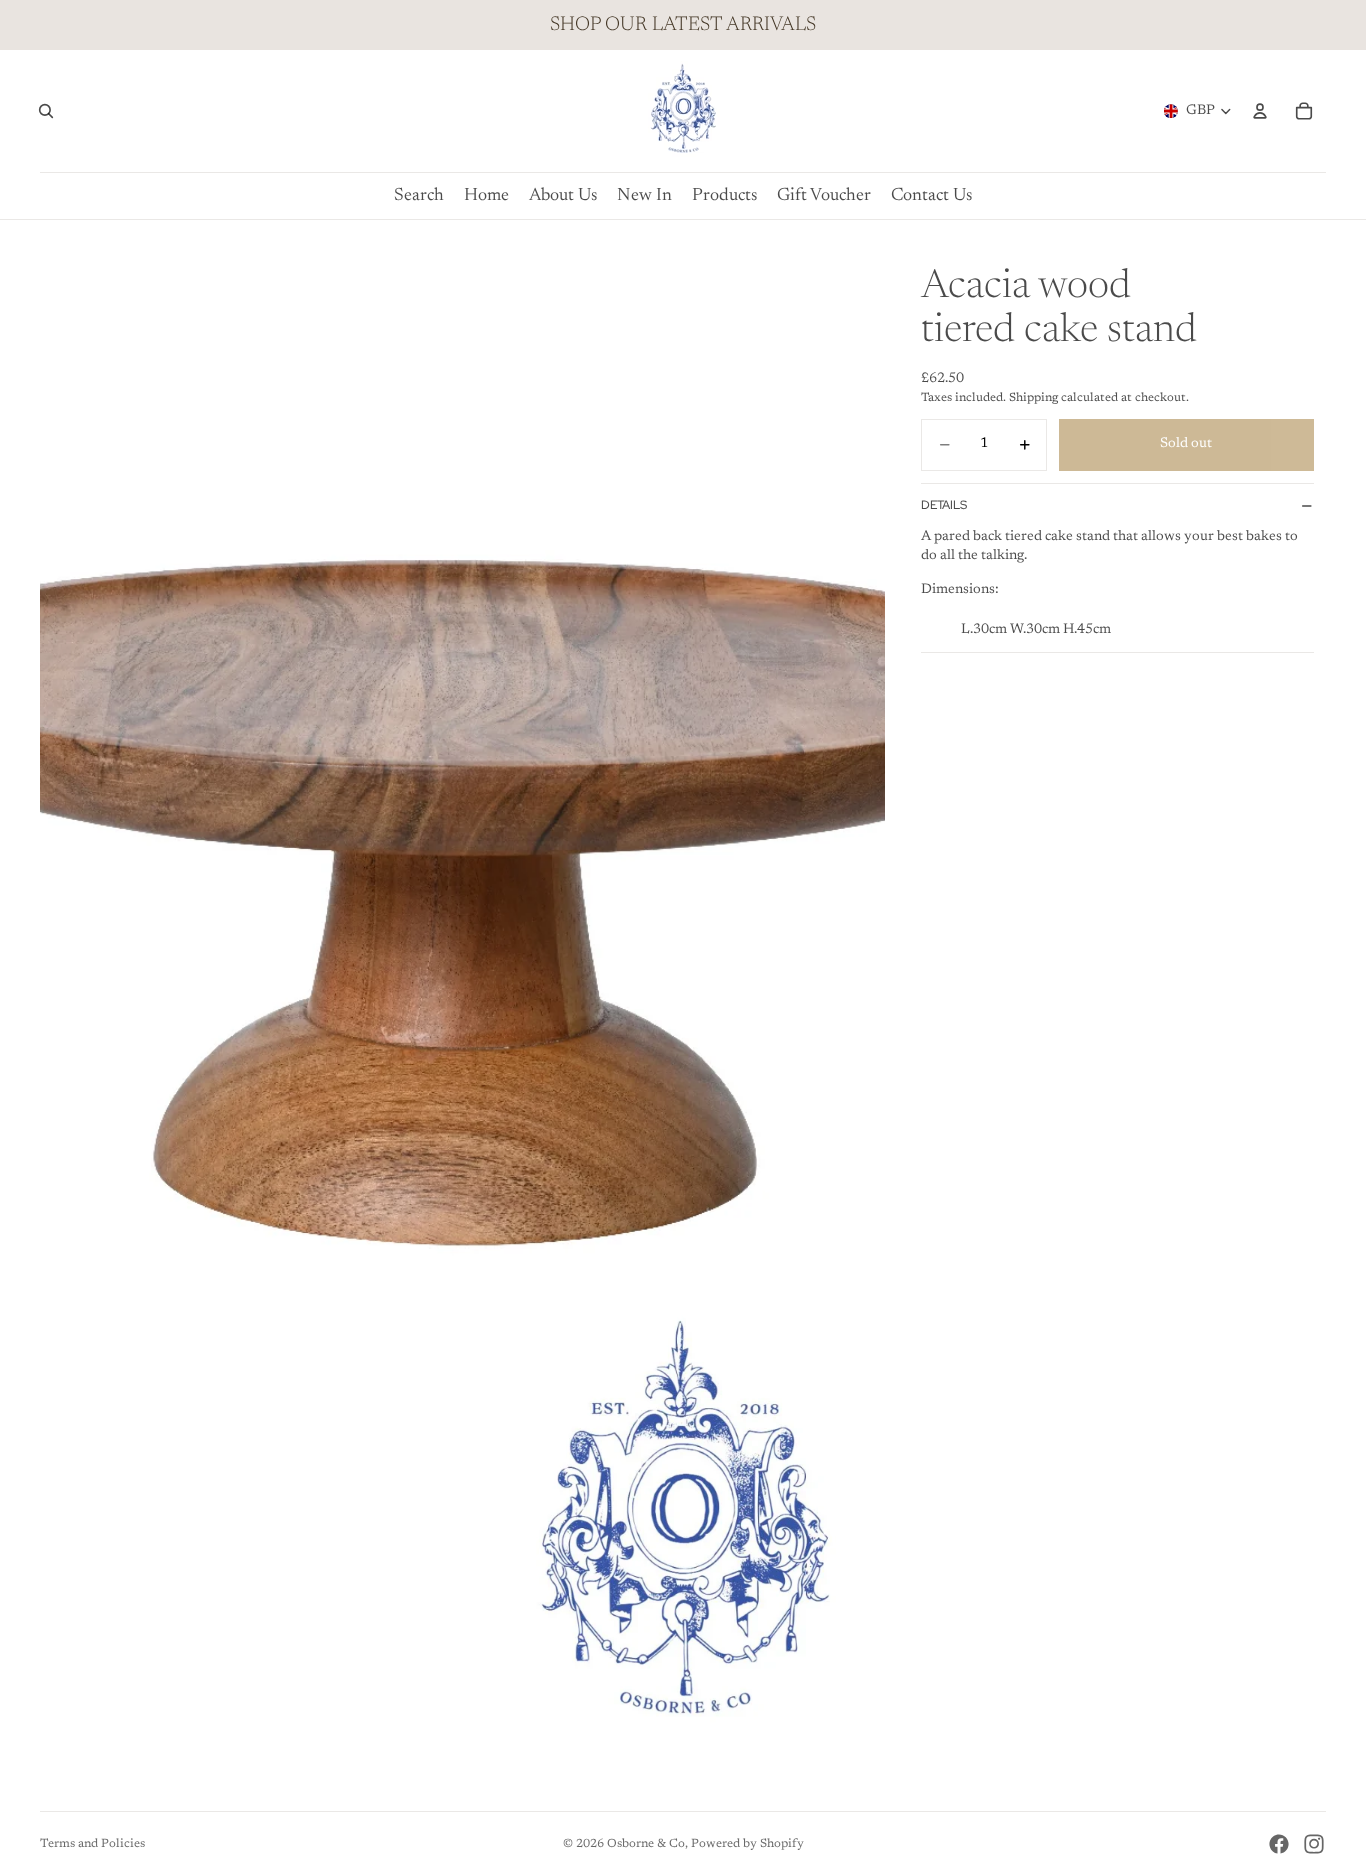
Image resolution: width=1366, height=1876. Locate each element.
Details (944, 505)
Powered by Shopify (747, 1844)
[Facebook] (1279, 1844)
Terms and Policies (92, 1844)
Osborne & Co (646, 1844)
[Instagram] (1314, 1844)
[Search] (46, 111)
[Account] (1260, 111)
